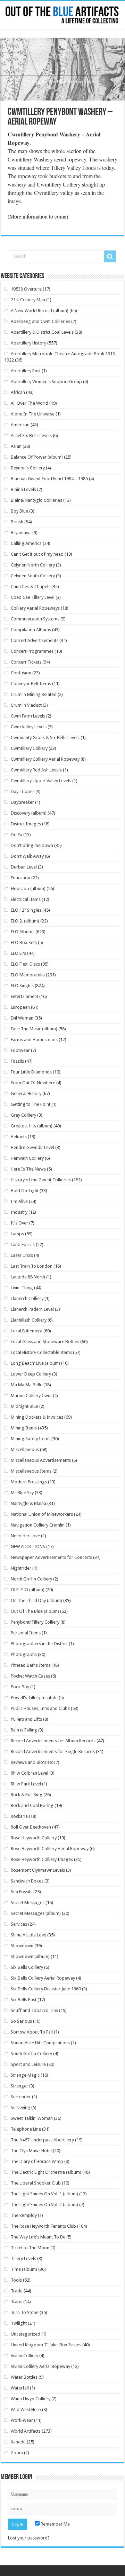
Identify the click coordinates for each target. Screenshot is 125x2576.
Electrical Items (26, 899)
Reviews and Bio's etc (32, 1762)
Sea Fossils (22, 1892)
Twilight (19, 2323)
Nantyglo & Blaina (28, 1503)
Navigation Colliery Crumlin (38, 1525)
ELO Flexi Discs (25, 964)
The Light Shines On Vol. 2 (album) (44, 2205)
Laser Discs (22, 1255)
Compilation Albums (31, 630)
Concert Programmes (32, 651)
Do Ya (16, 835)
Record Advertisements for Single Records (53, 1751)
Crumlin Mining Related (34, 694)
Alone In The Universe (33, 414)
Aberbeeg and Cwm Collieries (40, 321)
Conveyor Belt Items (31, 684)
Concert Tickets (26, 662)
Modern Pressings (29, 1482)
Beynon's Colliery (28, 468)
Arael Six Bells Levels (31, 435)
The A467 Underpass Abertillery (42, 2140)
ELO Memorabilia (28, 975)
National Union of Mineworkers (42, 1514)
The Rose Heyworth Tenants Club (43, 2226)
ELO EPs (18, 953)
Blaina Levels (23, 489)
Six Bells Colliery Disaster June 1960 (46, 1989)
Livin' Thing (22, 1288)
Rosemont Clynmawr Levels (38, 1870)
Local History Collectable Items (41, 1352)
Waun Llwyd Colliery (31, 2399)
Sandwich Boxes (27, 1881)
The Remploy (24, 2215)
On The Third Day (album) (36, 1600)
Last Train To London (32, 1266)
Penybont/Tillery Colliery (35, 1622)
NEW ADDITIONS (28, 1547)
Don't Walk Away (27, 856)
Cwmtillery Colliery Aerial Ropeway (45, 759)
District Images (26, 824)
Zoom (17, 2453)
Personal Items (26, 1633)
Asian (16, 446)
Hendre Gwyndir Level (32, 1147)
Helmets (19, 1137)
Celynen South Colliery (33, 576)
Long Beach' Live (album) (35, 1363)
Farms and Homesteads (34, 1040)
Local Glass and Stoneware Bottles (45, 1342)
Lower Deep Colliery (31, 1374)
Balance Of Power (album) (37, 457)
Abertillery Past (26, 371)
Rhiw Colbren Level (30, 1773)
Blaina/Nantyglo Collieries (36, 500)
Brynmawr (21, 533)
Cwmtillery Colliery (29, 748)
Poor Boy (20, 1687)
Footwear (20, 1050)
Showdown (22, 1946)
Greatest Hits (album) (32, 1126)
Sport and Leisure (28, 2064)
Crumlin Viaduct (26, 705)
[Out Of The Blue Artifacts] (62, 15)
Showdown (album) (30, 1956)
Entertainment (24, 996)
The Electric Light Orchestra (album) (46, 2172)
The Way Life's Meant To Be (38, 2237)
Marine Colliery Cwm (31, 1396)
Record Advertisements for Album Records (53, 1741)
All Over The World (30, 403)
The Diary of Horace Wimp (37, 2161)
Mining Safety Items (31, 1439)
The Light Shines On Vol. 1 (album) (44, 2194)
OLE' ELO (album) (28, 1590)
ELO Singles (22, 986)
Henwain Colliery (27, 1158)
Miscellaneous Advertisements (41, 1460)
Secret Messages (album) (36, 1913)
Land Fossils (23, 1245)
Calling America (26, 543)
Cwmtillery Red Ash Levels (36, 770)
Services (19, 1924)
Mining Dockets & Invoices (37, 1417)
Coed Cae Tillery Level (33, 597)
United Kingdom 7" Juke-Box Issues (46, 2345)
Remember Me (55, 2524)
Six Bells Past (24, 2000)
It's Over (19, 1223)
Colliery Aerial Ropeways (35, 608)
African (18, 392)
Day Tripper (23, 791)
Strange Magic (25, 2075)
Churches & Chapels (31, 586)
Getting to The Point (31, 1104)
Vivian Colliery (24, 2356)
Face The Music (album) (34, 1029)
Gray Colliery (23, 1115)
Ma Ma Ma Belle (27, 1385)
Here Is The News (28, 1169)
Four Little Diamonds (31, 1072)
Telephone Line (26, 2129)
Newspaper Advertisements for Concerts (51, 1557)
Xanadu (18, 2442)
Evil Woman (22, 1018)
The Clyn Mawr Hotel (31, 2151)
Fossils (17, 1061)
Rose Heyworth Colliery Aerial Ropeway (50, 1849)
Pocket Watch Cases (30, 1676)
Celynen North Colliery (33, 565)
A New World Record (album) (40, 311)
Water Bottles (24, 2377)
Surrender (21, 2097)
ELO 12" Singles (26, 910)
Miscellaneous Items (31, 1471)
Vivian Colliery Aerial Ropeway (40, 2366)
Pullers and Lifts (26, 1719)
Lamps (17, 1234)
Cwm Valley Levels (29, 727)
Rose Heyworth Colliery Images (42, 1859)
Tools (16, 2280)
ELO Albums (23, 932)
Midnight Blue (24, 1406)
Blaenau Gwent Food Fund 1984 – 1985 (49, 479)
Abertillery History (28, 343)
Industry (19, 1212)
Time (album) (24, 2269)
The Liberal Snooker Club (36, 2183)
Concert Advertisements (35, 640)
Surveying (20, 2107)
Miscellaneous (25, 1449)
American (20, 425)
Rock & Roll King (27, 1795)
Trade (17, 2291)
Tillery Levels (23, 2258)
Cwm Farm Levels (28, 716)
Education (20, 878)
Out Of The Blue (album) (35, 1611)
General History (26, 1093)
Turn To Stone (25, 2312)
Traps (16, 2302)
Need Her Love (25, 1536)
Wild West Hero (26, 2409)
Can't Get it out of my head (37, 554)
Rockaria (19, 1816)
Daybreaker (22, 802)
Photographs (24, 1654)
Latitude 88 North (28, 1277)
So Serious (21, 2021)
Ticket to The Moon (30, 2248)
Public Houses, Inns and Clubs (40, 1708)
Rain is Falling (24, 1730)
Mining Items (24, 1428)
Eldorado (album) (28, 889)
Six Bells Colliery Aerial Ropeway (43, 1978)
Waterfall (20, 2388)
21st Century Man (28, 300)
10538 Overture (26, 289)
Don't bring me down (32, 845)
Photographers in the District (39, 1644)
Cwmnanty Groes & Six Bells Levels (45, 738)
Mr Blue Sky (22, 1493)
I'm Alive (19, 1201)
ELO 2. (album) (25, 921)
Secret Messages (28, 1903)
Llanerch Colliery (27, 1298)
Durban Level (24, 867)
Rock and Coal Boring (32, 1805)
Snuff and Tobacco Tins (34, 2010)
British (17, 522)
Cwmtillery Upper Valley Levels (41, 781)
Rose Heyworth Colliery (34, 1838)
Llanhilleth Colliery (29, 1320)
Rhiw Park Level (26, 1784)
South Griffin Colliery (31, 2054)
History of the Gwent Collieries (41, 1180)
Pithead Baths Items (31, 1665)
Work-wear (22, 2420)
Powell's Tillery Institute (34, 1698)
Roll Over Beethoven (31, 1827)
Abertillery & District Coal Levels (42, 332)
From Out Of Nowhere (33, 1083)
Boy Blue (19, 511)
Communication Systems (35, 619)
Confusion (21, 673)
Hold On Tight (25, 1191)
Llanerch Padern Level (32, 1309)
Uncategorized (26, 2334)
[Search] (110, 256)
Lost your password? (29, 2538)
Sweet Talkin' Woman (32, 2118)
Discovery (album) (29, 813)
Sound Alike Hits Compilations (40, 2043)
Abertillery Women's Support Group (46, 382)
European (20, 1007)
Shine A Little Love (28, 1935)
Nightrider (21, 1568)
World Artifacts (26, 2431)
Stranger (19, 2086)
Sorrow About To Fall (32, 2032)
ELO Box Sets (24, 942)
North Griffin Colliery (31, 1579)
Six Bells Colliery (27, 1967)
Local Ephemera (27, 1331)
